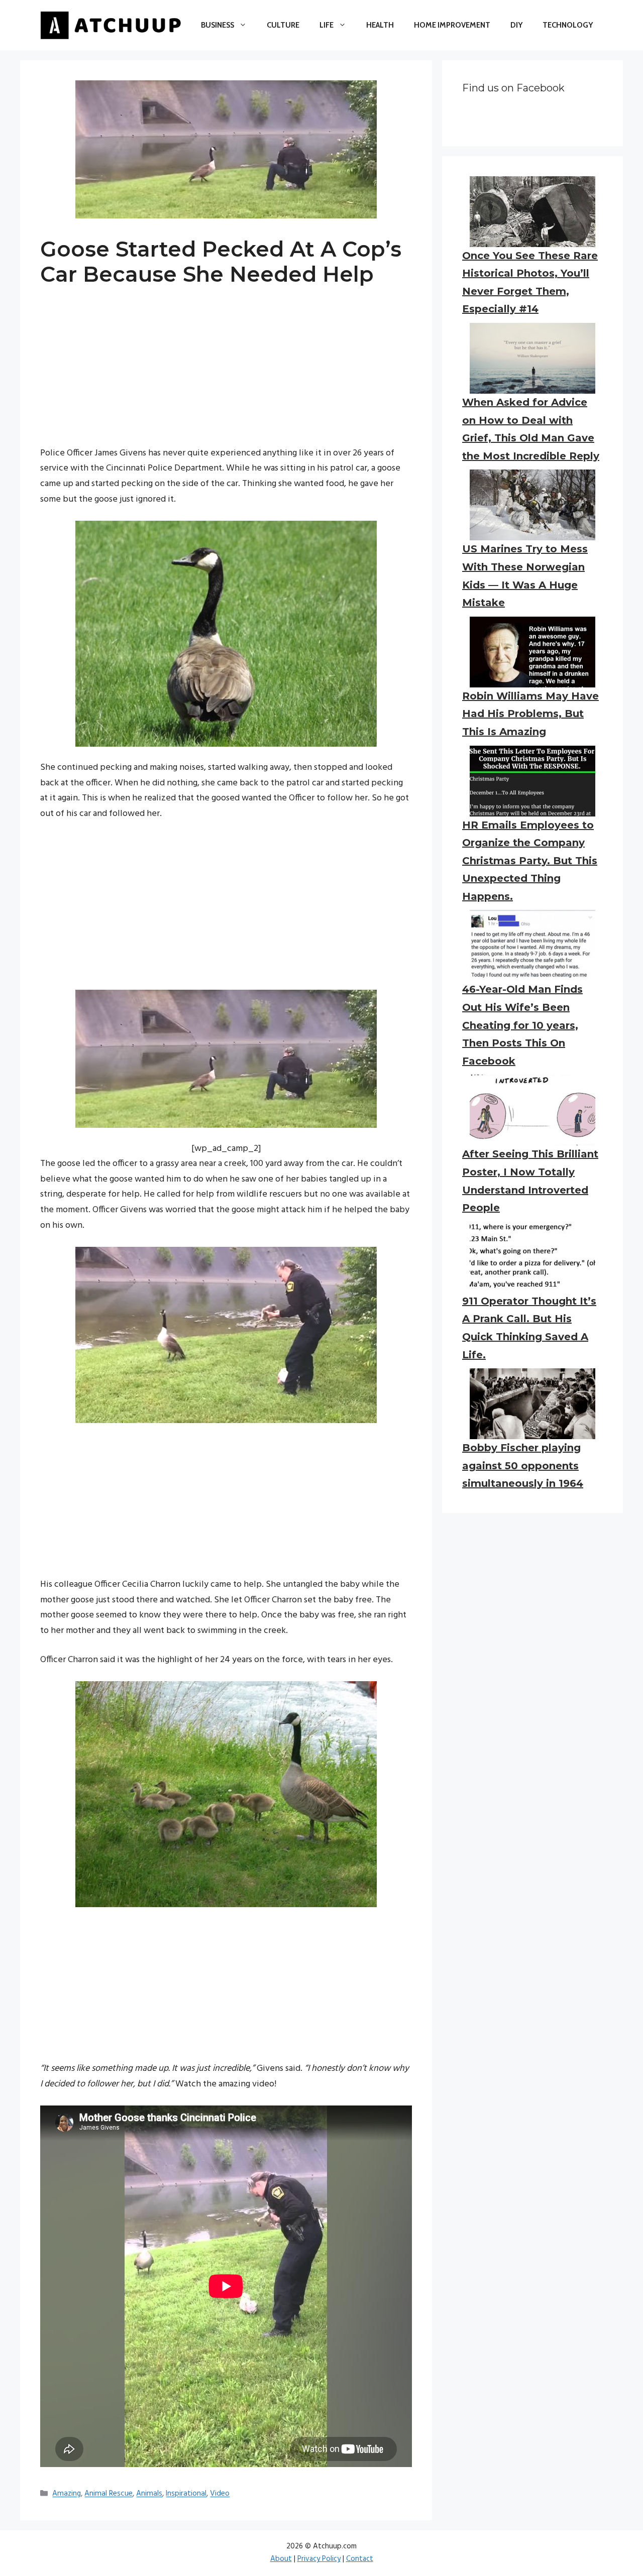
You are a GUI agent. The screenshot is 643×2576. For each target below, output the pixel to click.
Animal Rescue (109, 2494)
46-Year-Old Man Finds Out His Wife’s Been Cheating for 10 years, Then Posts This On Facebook (522, 1025)
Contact (360, 2559)
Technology (568, 25)
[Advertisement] (226, 376)
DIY (516, 25)
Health (380, 25)
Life (327, 25)
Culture (283, 25)
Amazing (67, 2494)
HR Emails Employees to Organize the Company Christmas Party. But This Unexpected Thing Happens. (530, 861)
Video (220, 2494)
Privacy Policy (319, 2559)
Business (218, 25)
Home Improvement (452, 25)
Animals (149, 2494)
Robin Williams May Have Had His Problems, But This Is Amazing (530, 714)
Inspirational (186, 2494)
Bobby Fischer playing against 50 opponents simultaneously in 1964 (523, 1466)
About (281, 2559)
